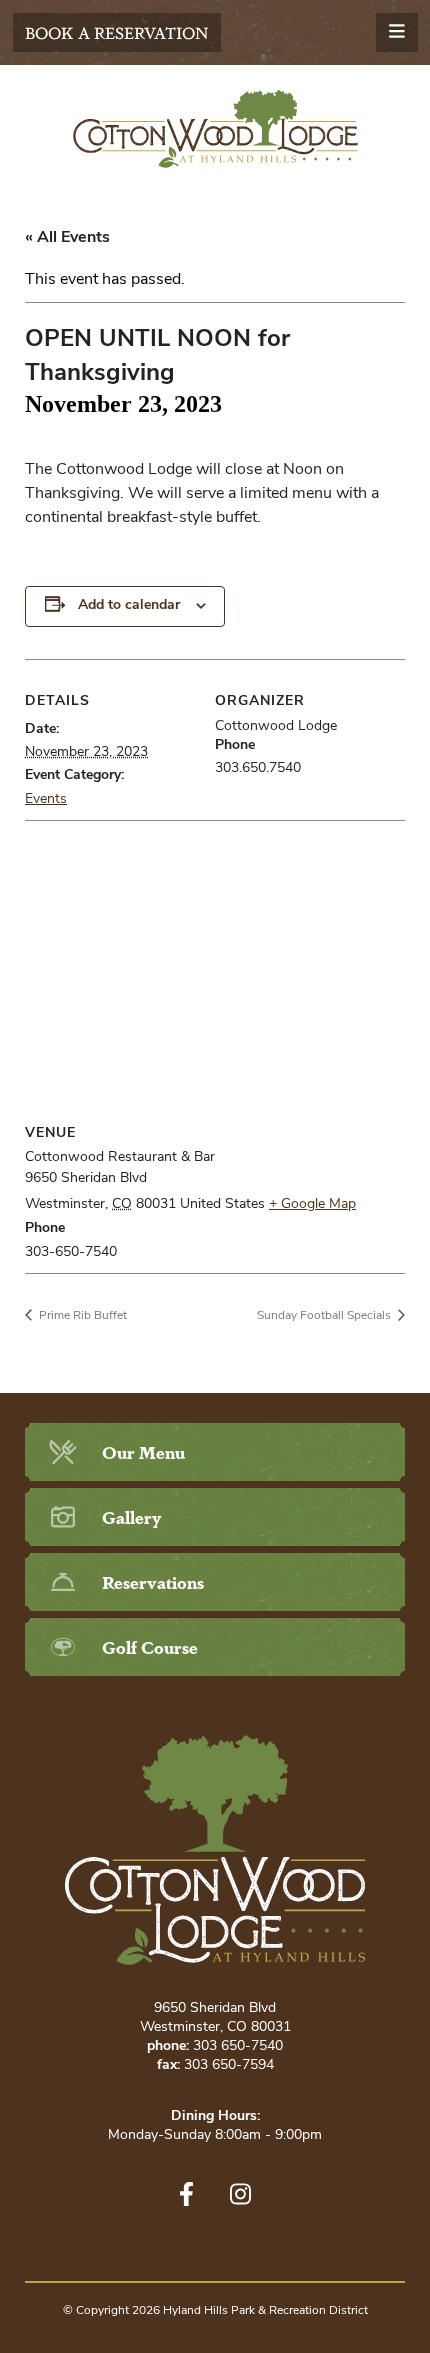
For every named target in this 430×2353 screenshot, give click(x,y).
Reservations (153, 1581)
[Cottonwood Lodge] (215, 129)
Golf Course (150, 1646)
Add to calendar (129, 605)
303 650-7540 (238, 2046)
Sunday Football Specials (325, 1316)
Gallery (131, 1516)
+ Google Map (312, 1204)
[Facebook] (186, 2195)
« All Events (67, 238)
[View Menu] (397, 32)
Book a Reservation (117, 32)
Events (46, 799)
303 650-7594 (229, 2065)
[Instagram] (240, 2195)
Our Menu (143, 1451)
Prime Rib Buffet (81, 1316)
